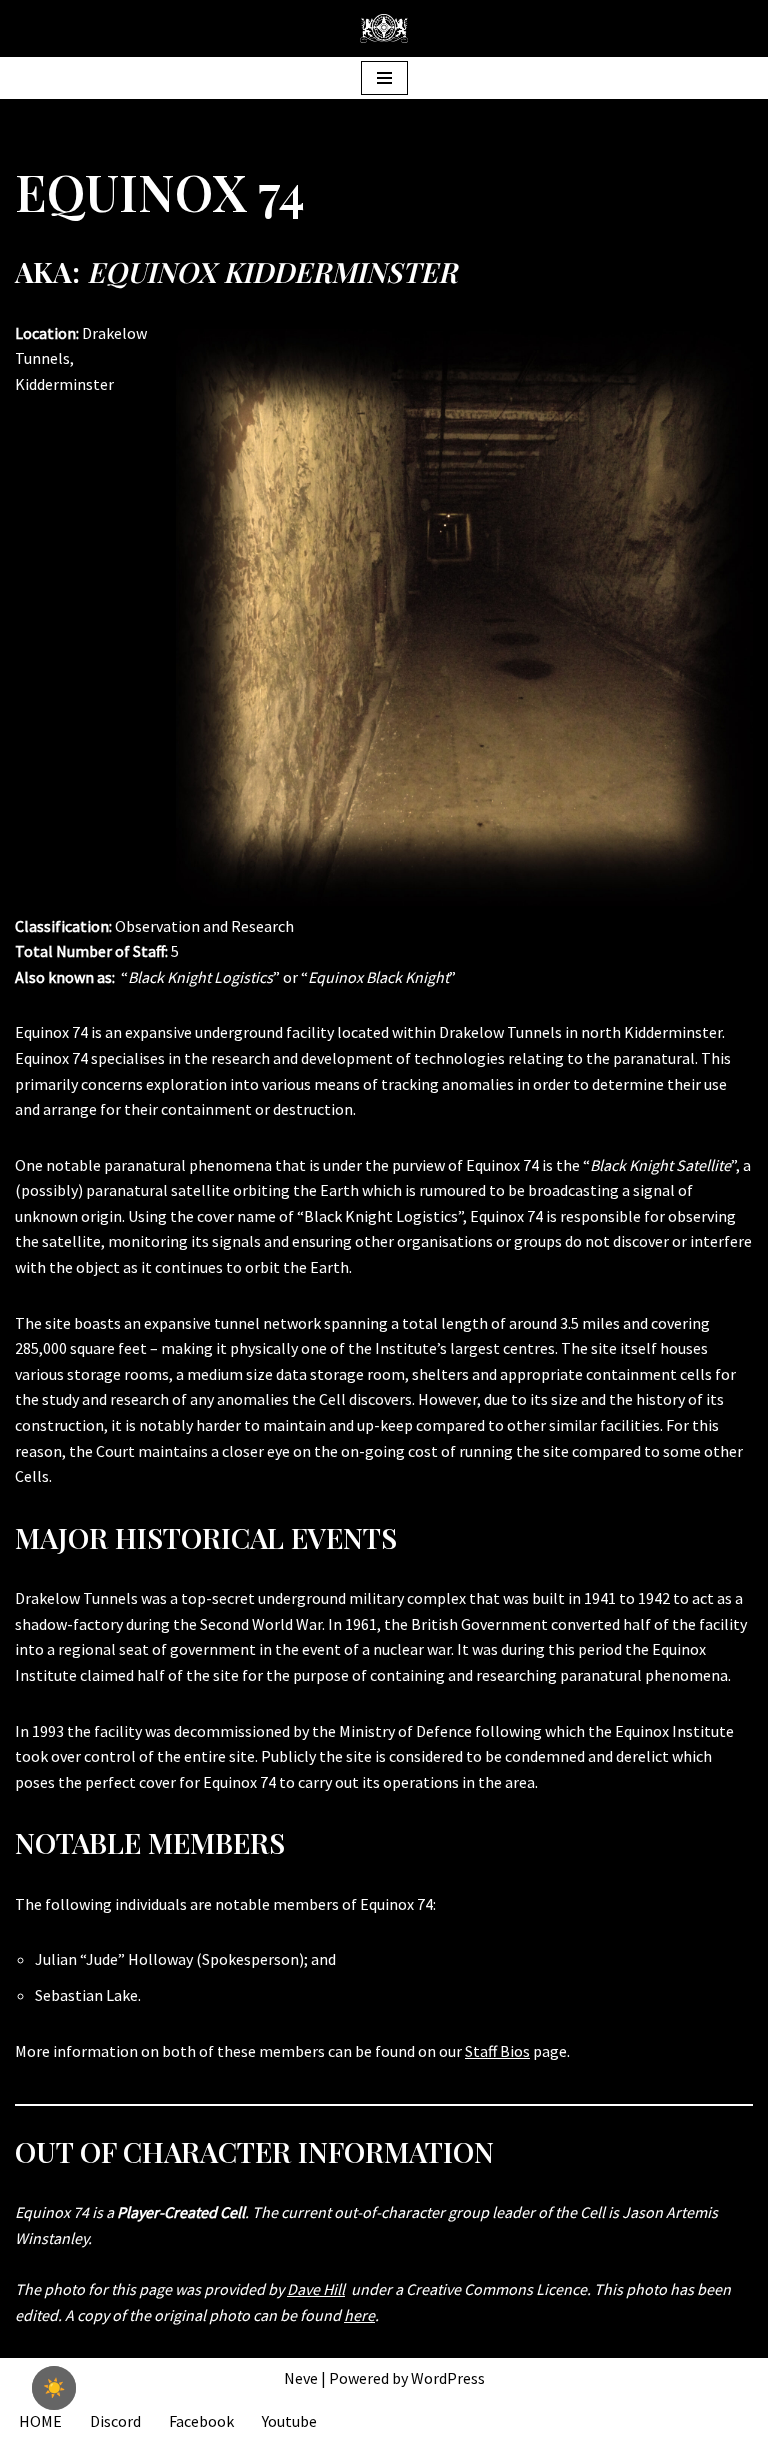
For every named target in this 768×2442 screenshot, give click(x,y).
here (359, 2315)
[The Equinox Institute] (384, 28)
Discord (115, 2421)
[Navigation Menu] (384, 78)
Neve (301, 2378)
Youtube (289, 2421)
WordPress (448, 2378)
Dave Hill (316, 2289)
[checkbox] (54, 2388)
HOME (40, 2421)
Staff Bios (497, 2051)
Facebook (201, 2421)
